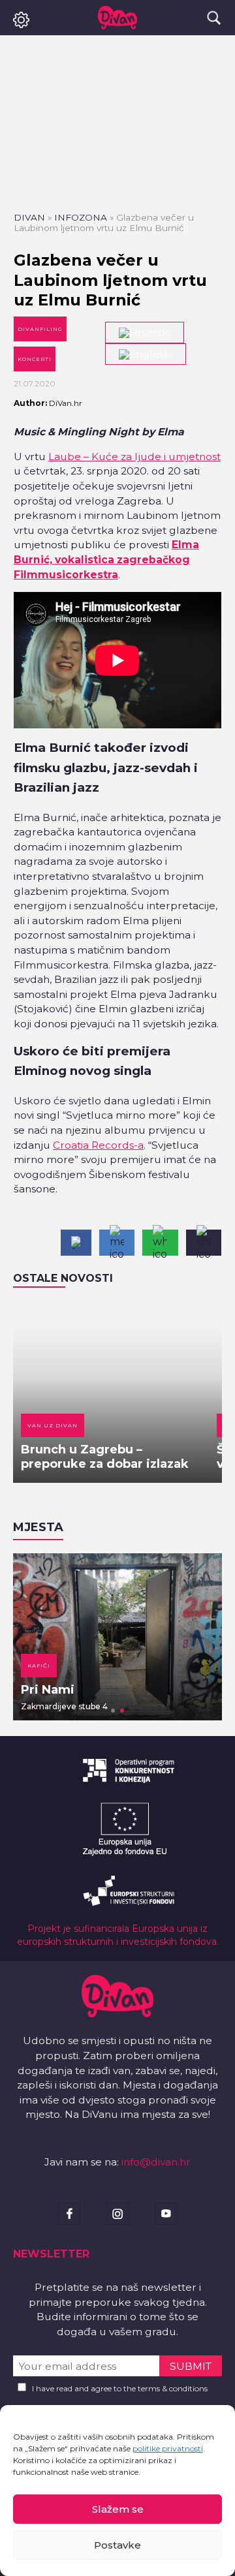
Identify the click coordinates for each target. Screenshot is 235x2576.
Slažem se (118, 2509)
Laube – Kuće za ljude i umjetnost (134, 457)
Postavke (117, 2545)
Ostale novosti (63, 1278)
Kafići (39, 1666)
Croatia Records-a (98, 1145)
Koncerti (35, 359)
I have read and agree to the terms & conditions (120, 2388)
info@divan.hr (156, 2162)
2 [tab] (122, 1711)
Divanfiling (40, 329)
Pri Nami (48, 1690)
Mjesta (38, 1527)
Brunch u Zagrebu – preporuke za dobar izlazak (105, 1457)
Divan (29, 217)
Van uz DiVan (53, 1425)
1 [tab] (113, 1711)
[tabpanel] (117, 1637)
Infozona (81, 217)
